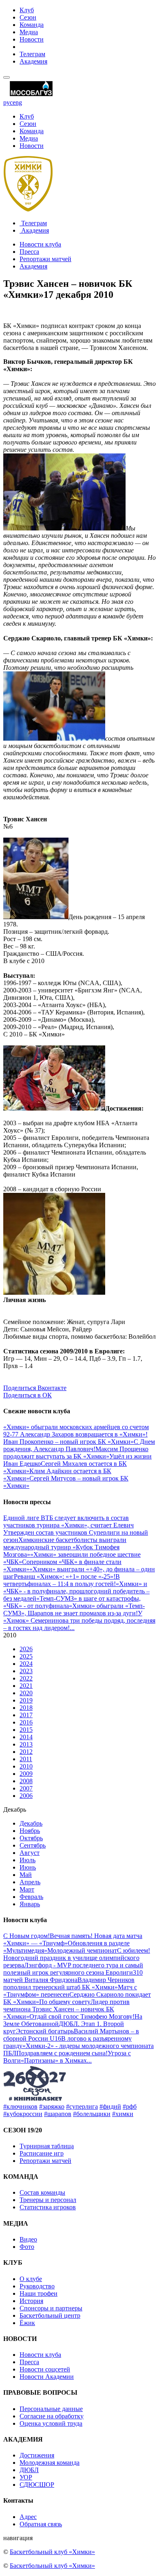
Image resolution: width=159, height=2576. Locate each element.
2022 (26, 1678)
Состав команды (42, 2192)
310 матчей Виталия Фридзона (73, 1976)
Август (30, 1853)
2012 (26, 1752)
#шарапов (58, 2114)
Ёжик (27, 2323)
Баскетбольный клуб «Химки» (52, 2552)
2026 (26, 1649)
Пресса (29, 252)
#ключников (20, 2106)
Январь (30, 1904)
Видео (28, 2239)
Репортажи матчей (45, 259)
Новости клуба (40, 244)
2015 (26, 1730)
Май (26, 1875)
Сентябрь (33, 1845)
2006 (26, 1796)
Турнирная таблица (47, 2146)
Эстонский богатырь (45, 2031)
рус (8, 102)
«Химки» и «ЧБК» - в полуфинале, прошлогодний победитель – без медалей (76, 1591)
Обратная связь (41, 2524)
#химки (123, 2114)
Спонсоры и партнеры (51, 2308)
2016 (26, 1722)
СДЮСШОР (37, 2485)
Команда (32, 25)
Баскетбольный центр (50, 2315)
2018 (26, 1708)
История (31, 2301)
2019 (26, 1700)
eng (17, 102)
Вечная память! (72, 1936)
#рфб (130, 2106)
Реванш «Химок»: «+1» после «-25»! (65, 1576)
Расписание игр (42, 2153)
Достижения (37, 2455)
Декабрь (31, 1823)
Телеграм (32, 54)
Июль (28, 1860)
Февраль (31, 1897)
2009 (26, 1774)
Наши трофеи (39, 2293)
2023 (26, 1671)
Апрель (30, 1882)
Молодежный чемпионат (82, 1950)
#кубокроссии (23, 2114)
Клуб (27, 10)
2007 (26, 1788)
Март (27, 1889)
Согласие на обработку (52, 2416)
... (72, 1628)
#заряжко (52, 2106)
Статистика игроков (48, 2207)
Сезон (28, 17)
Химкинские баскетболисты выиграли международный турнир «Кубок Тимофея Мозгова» (65, 1547)
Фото (27, 2247)
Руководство (37, 2286)
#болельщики (92, 2114)
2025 (26, 1656)
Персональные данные (51, 2409)
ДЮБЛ (29, 2470)
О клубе (31, 2279)
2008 (26, 1781)
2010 (26, 1766)
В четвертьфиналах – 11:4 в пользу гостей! (62, 1580)
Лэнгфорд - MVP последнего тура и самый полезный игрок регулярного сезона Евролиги (73, 1969)
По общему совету (65, 2002)
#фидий (110, 2106)
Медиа (29, 32)
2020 (26, 1693)
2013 (26, 1744)
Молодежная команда (50, 2463)
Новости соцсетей (45, 2369)
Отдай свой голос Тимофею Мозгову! (82, 2016)
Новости (32, 39)
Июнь (28, 1867)
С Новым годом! (26, 1936)
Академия (33, 61)
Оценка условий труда (51, 2423)
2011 (26, 1759)
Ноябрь (30, 1831)
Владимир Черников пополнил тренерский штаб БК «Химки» (69, 1983)
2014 (26, 1737)
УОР (26, 2477)
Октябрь (31, 1838)
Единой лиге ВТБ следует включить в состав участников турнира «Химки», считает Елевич (68, 1521)
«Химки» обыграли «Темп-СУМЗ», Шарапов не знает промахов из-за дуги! (74, 1609)
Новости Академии (47, 2377)
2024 (26, 1664)
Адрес (28, 2517)
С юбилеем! (134, 1950)
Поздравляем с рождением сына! (62, 2053)
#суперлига (82, 2106)
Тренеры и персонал (48, 2200)
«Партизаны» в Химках (54, 2060)
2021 (26, 1686)
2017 (26, 1715)
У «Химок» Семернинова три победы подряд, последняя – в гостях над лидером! (79, 1620)
